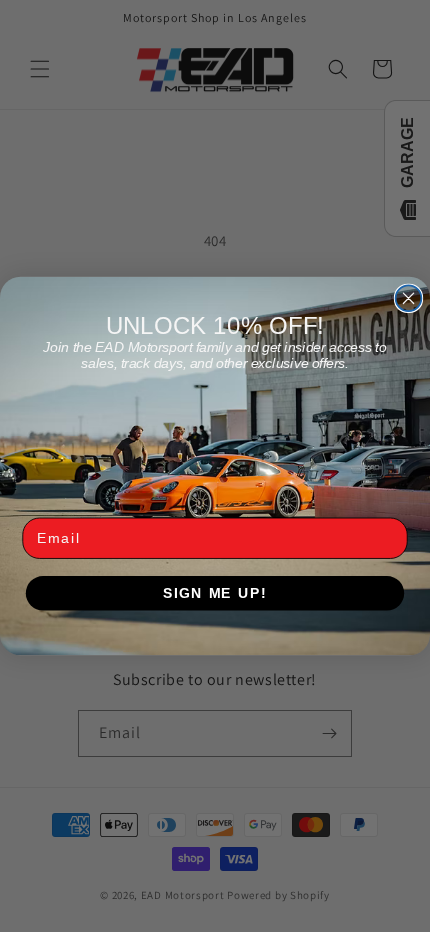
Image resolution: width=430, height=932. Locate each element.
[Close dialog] (409, 298)
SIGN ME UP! (215, 593)
